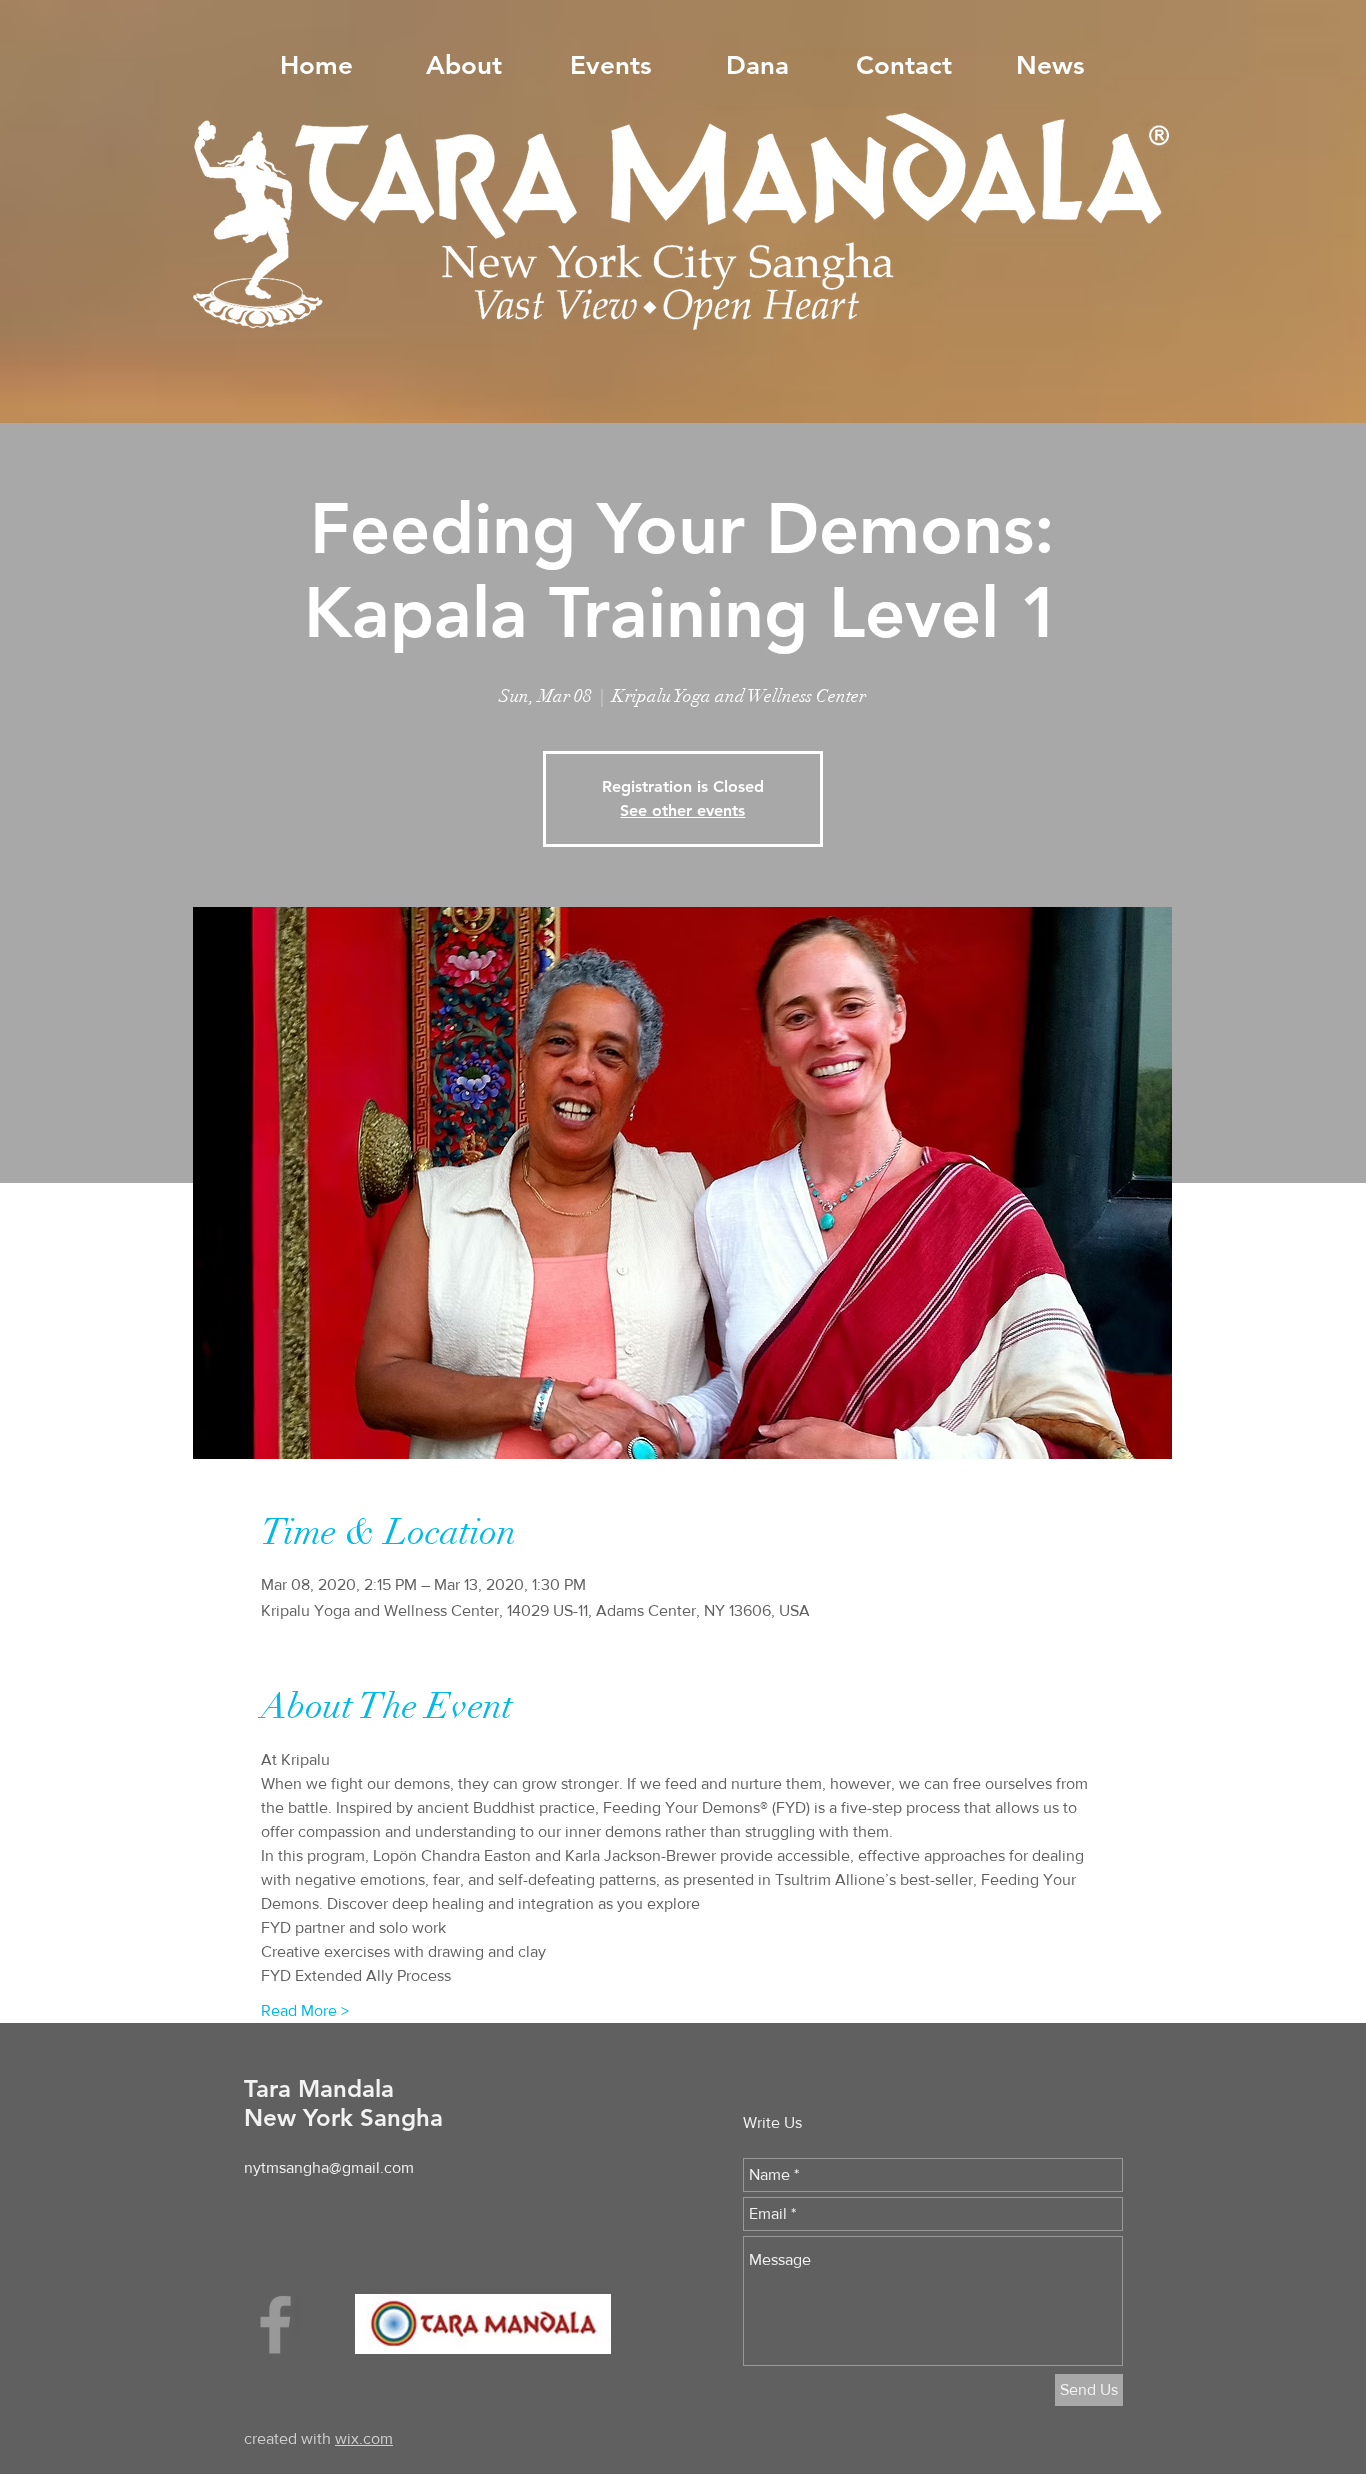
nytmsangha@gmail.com (329, 2167)
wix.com (364, 2438)
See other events (682, 810)
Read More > (305, 2010)
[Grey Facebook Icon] (275, 2324)
